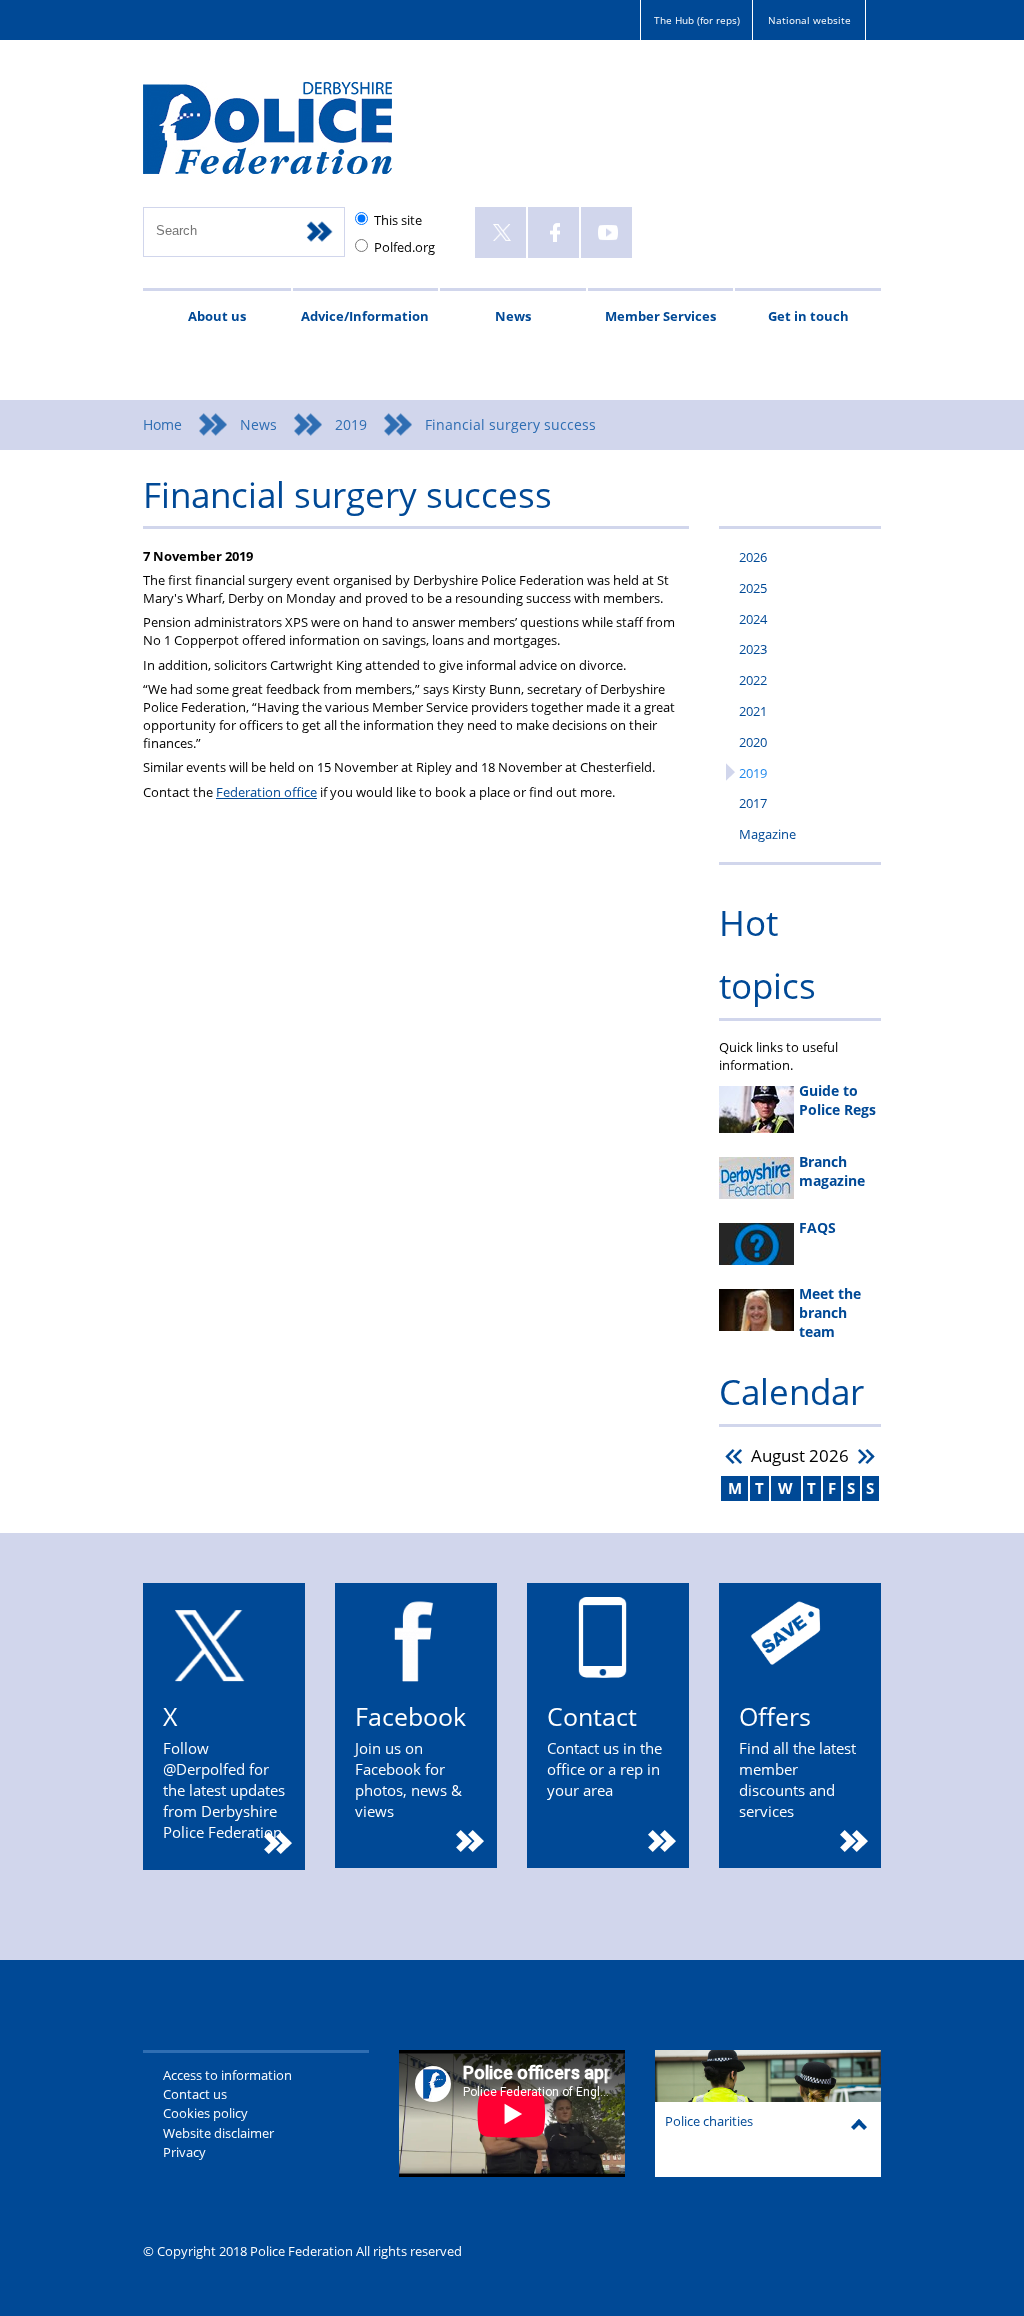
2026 (753, 557)
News (513, 316)
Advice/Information (365, 316)
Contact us (195, 2094)
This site (398, 220)
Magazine (767, 834)
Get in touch (808, 316)
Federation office (266, 792)
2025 (753, 588)
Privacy (184, 2152)
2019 (351, 424)
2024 (753, 619)
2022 (753, 680)
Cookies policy (205, 2113)
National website (809, 20)
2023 (753, 649)
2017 (753, 803)
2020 (753, 742)
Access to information (227, 2075)
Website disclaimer (218, 2133)
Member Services (660, 316)
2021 (753, 711)
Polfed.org (404, 247)
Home (162, 424)
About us (217, 316)
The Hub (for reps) (697, 20)
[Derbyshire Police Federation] (295, 137)
